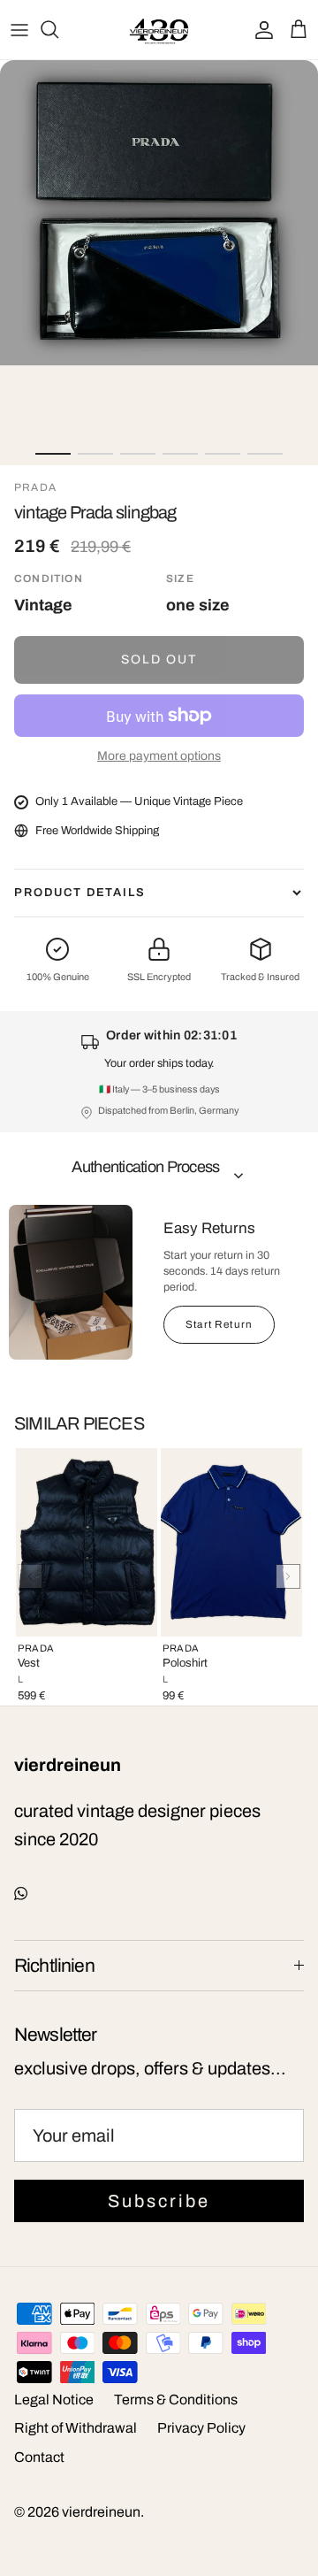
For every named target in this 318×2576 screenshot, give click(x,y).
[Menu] (19, 29)
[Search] (58, 29)
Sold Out (159, 659)
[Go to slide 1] (53, 454)
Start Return (219, 1324)
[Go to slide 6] (265, 454)
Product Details (80, 893)
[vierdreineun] (159, 30)
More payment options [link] (159, 756)
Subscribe (159, 2201)
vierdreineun (101, 2512)
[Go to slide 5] (223, 454)
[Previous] (30, 1576)
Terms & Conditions (176, 2400)
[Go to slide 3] (138, 454)
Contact (39, 2457)
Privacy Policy (201, 2428)
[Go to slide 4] (180, 454)
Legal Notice (54, 2400)
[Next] (288, 1576)
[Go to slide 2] (95, 454)
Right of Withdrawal (76, 2428)
